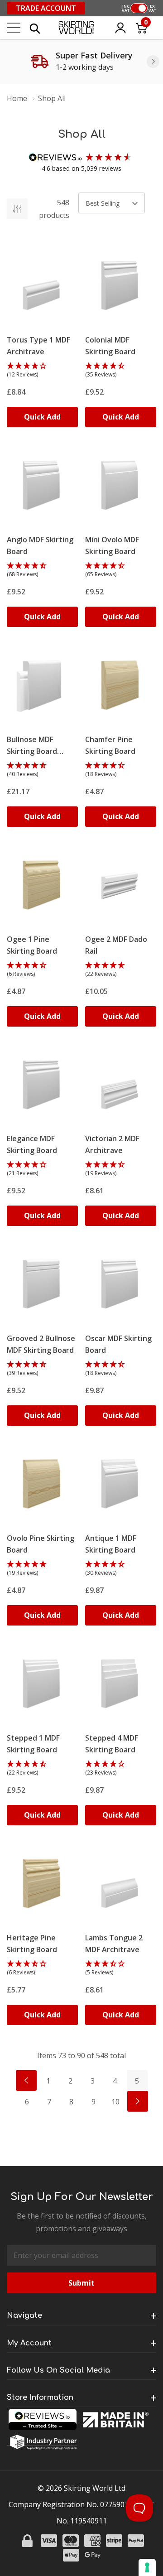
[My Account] (120, 28)
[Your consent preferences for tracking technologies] (147, 2567)
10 (115, 2102)
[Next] (153, 62)
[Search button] (35, 28)
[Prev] (26, 2080)
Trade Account (46, 8)
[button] (42, 371)
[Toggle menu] (14, 28)
